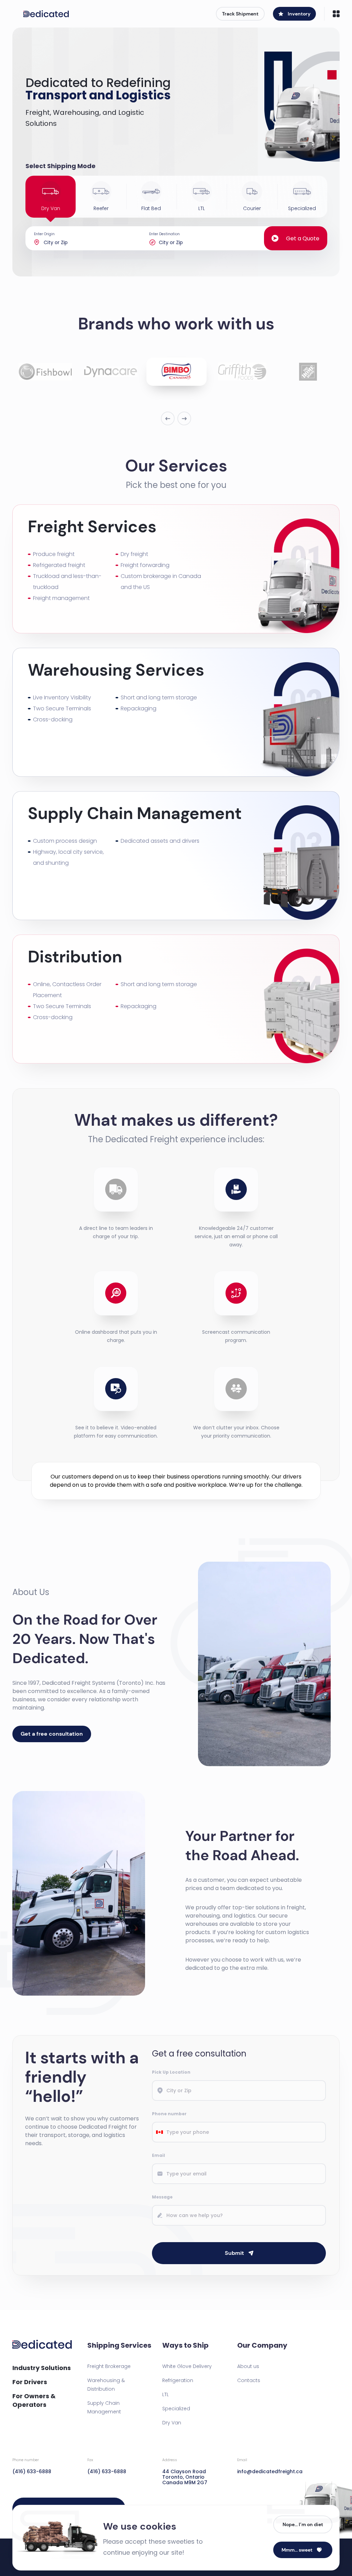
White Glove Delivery (187, 2366)
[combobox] (159, 2132)
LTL (166, 2394)
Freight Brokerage (109, 2366)
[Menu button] (336, 14)
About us (248, 2366)
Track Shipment (240, 14)
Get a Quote (303, 238)
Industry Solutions (42, 2368)
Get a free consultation (52, 1734)
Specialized (176, 2409)
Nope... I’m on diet (303, 2524)
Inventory (299, 14)
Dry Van (172, 2423)
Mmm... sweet (297, 2550)
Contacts (249, 2380)
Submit (234, 2253)
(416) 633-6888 (32, 2466)
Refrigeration (178, 2380)
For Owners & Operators (34, 2400)
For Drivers (30, 2382)
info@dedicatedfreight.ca (269, 2466)
